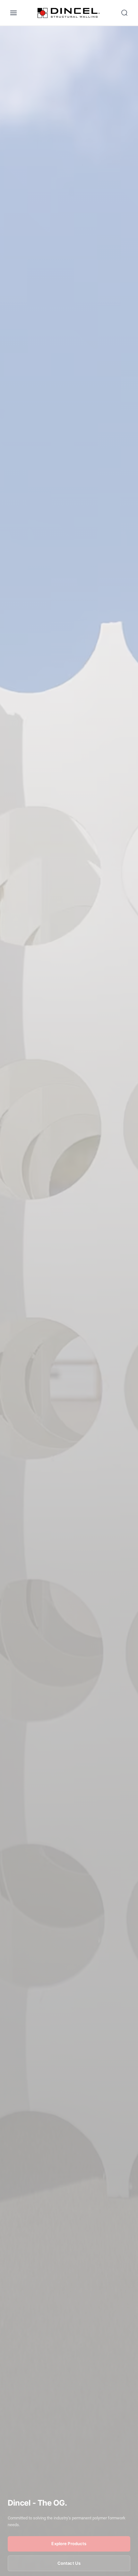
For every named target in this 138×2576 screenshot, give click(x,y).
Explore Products (69, 2544)
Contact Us (69, 2563)
